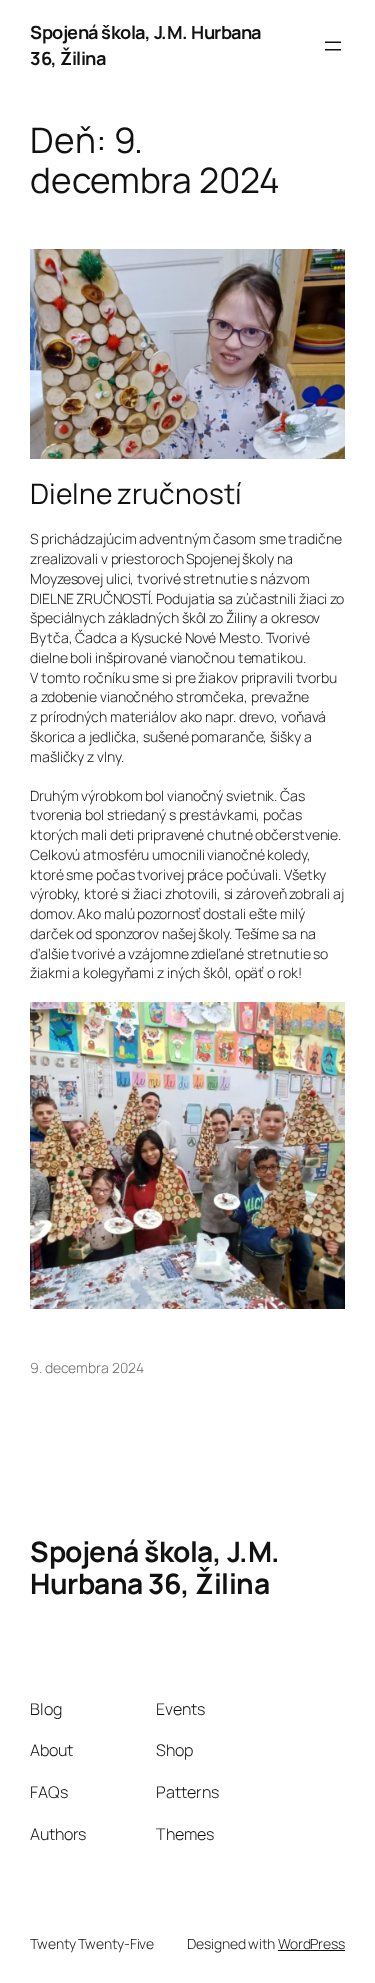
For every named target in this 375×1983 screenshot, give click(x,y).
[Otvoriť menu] (333, 46)
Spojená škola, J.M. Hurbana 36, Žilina (155, 1567)
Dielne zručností (135, 494)
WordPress (311, 1943)
